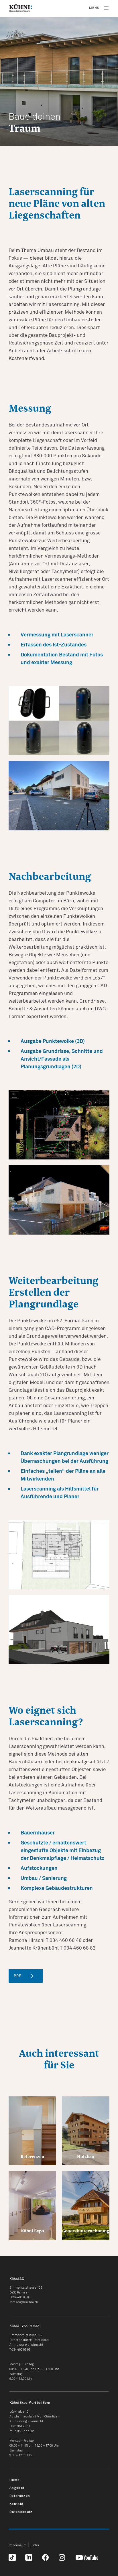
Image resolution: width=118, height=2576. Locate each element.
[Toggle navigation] (98, 8)
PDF (18, 1976)
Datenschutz (21, 2512)
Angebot (17, 2488)
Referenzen (20, 2496)
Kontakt (16, 2504)
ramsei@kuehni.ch (24, 2302)
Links (35, 2545)
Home (14, 2480)
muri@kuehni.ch (22, 2431)
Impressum (18, 2545)
